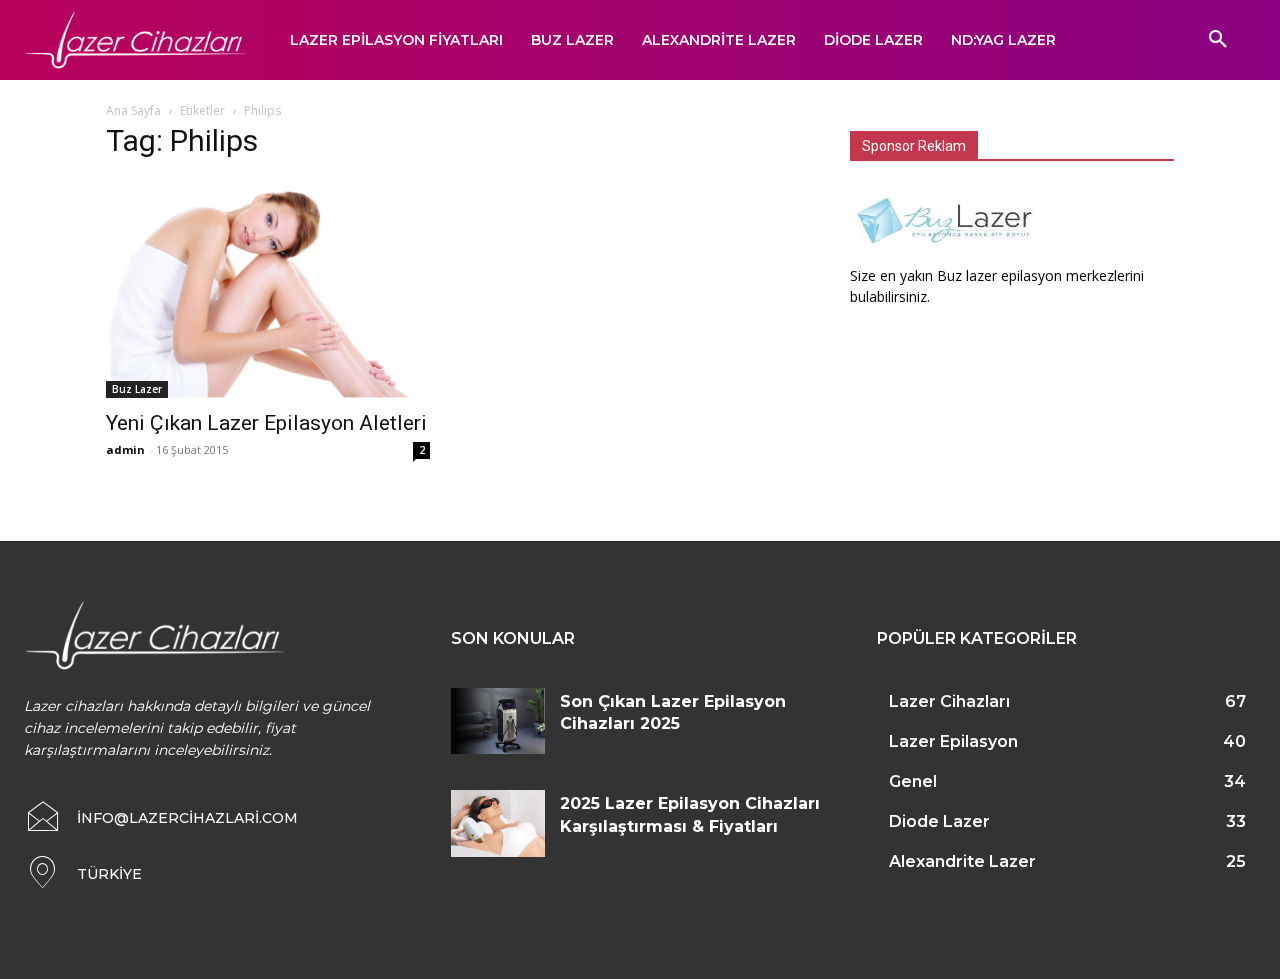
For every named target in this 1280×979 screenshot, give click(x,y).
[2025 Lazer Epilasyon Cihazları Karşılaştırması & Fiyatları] (498, 823)
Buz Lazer (137, 389)
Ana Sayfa (133, 110)
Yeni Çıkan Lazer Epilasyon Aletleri (266, 423)
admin (125, 449)
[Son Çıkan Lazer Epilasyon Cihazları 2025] (498, 721)
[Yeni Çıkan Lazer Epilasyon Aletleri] (268, 288)
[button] (1218, 40)
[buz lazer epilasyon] (948, 254)
